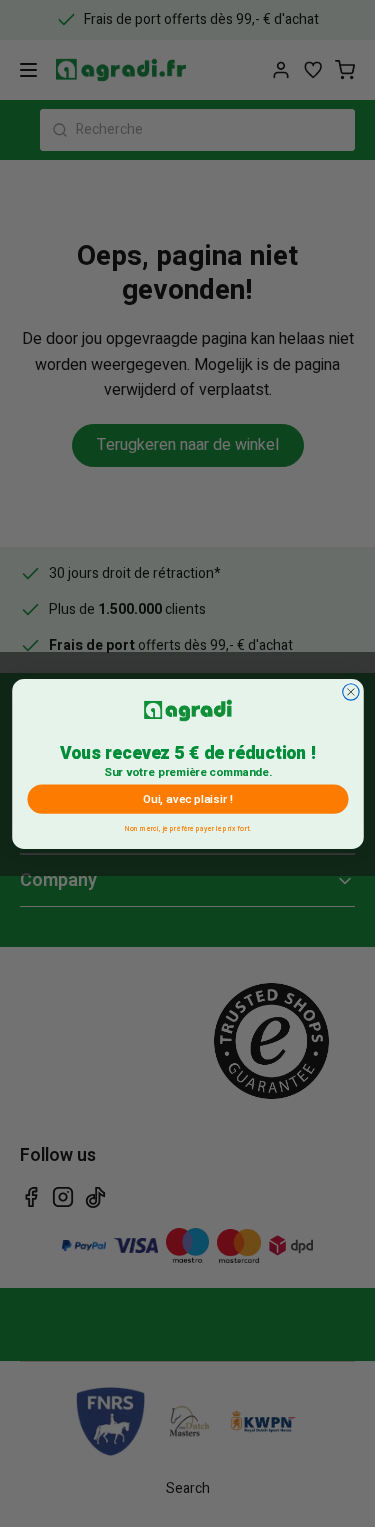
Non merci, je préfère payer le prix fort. (188, 826)
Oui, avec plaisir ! (187, 798)
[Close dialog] (350, 691)
